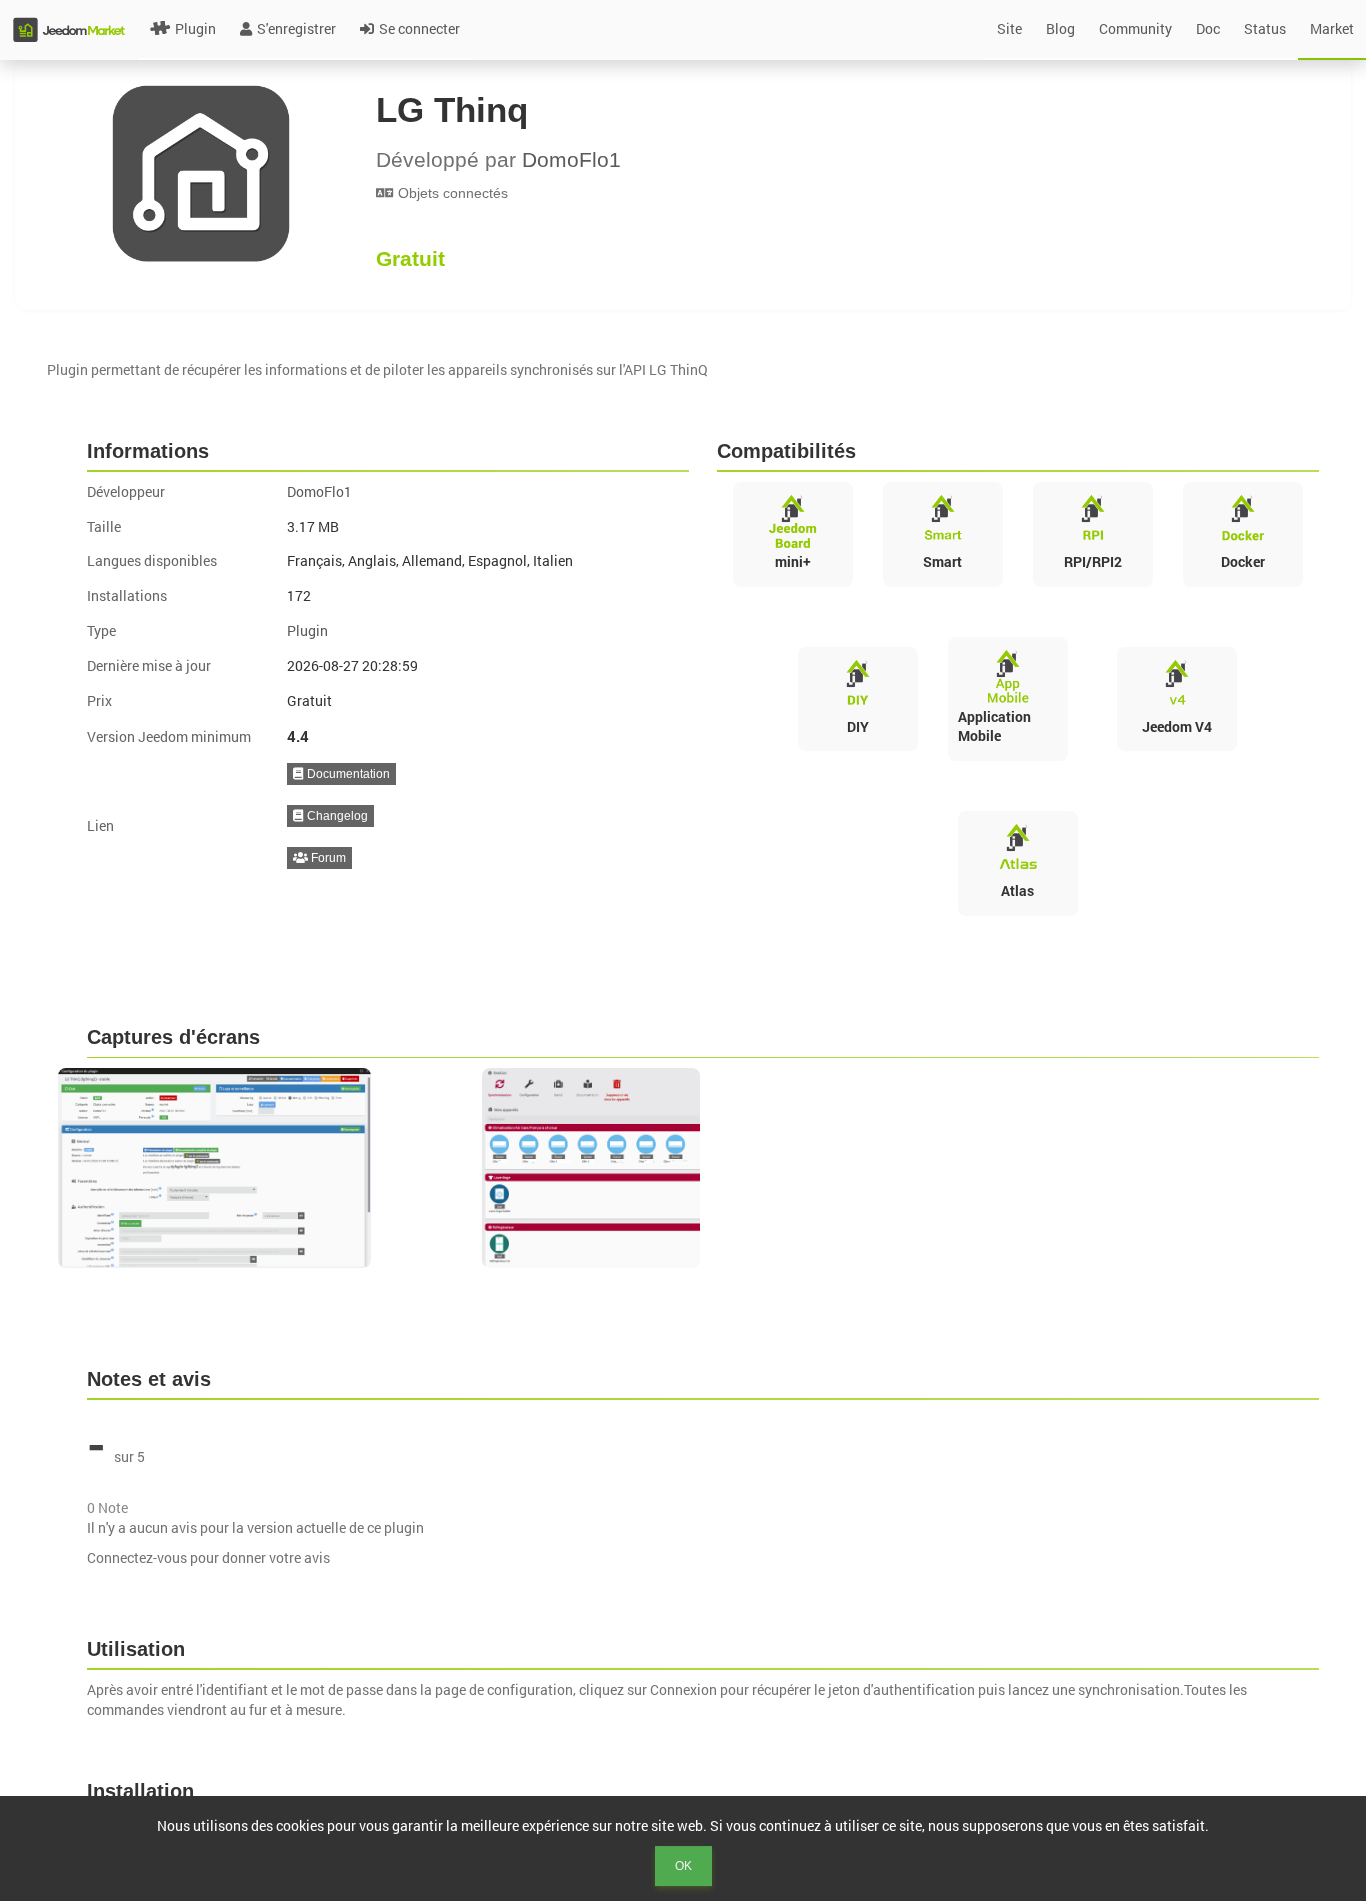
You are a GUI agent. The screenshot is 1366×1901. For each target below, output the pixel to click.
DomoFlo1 (571, 159)
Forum (327, 858)
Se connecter (419, 28)
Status (1265, 28)
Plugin (195, 28)
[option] (260, 1168)
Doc (1208, 28)
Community (1135, 28)
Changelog (336, 816)
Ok (683, 1866)
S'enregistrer (296, 28)
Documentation (347, 774)
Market (1332, 28)
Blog (1060, 28)
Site (1009, 28)
